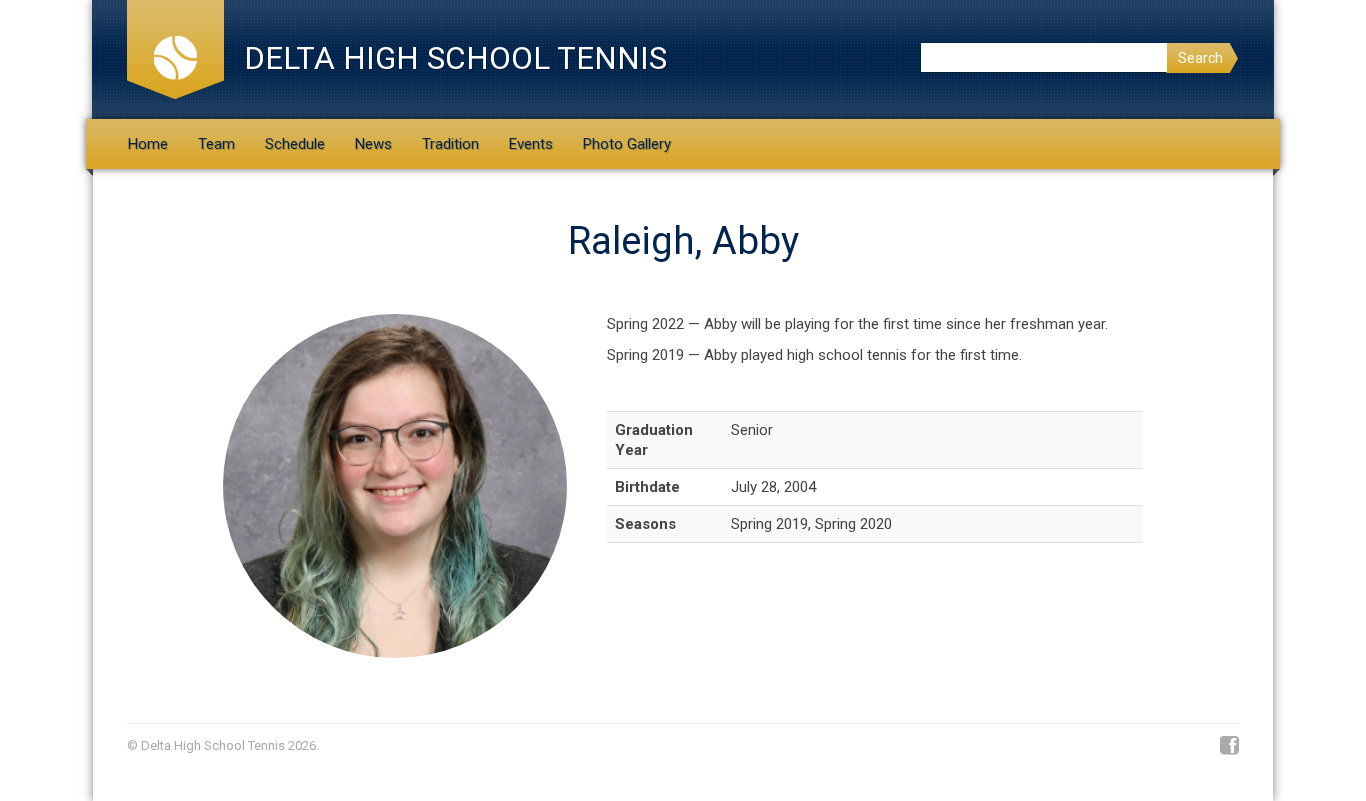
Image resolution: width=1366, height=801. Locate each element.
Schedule (295, 144)
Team (216, 144)
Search (1200, 58)
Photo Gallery (627, 144)
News (373, 144)
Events (531, 144)
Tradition (450, 144)
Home (148, 144)
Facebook (1229, 746)
